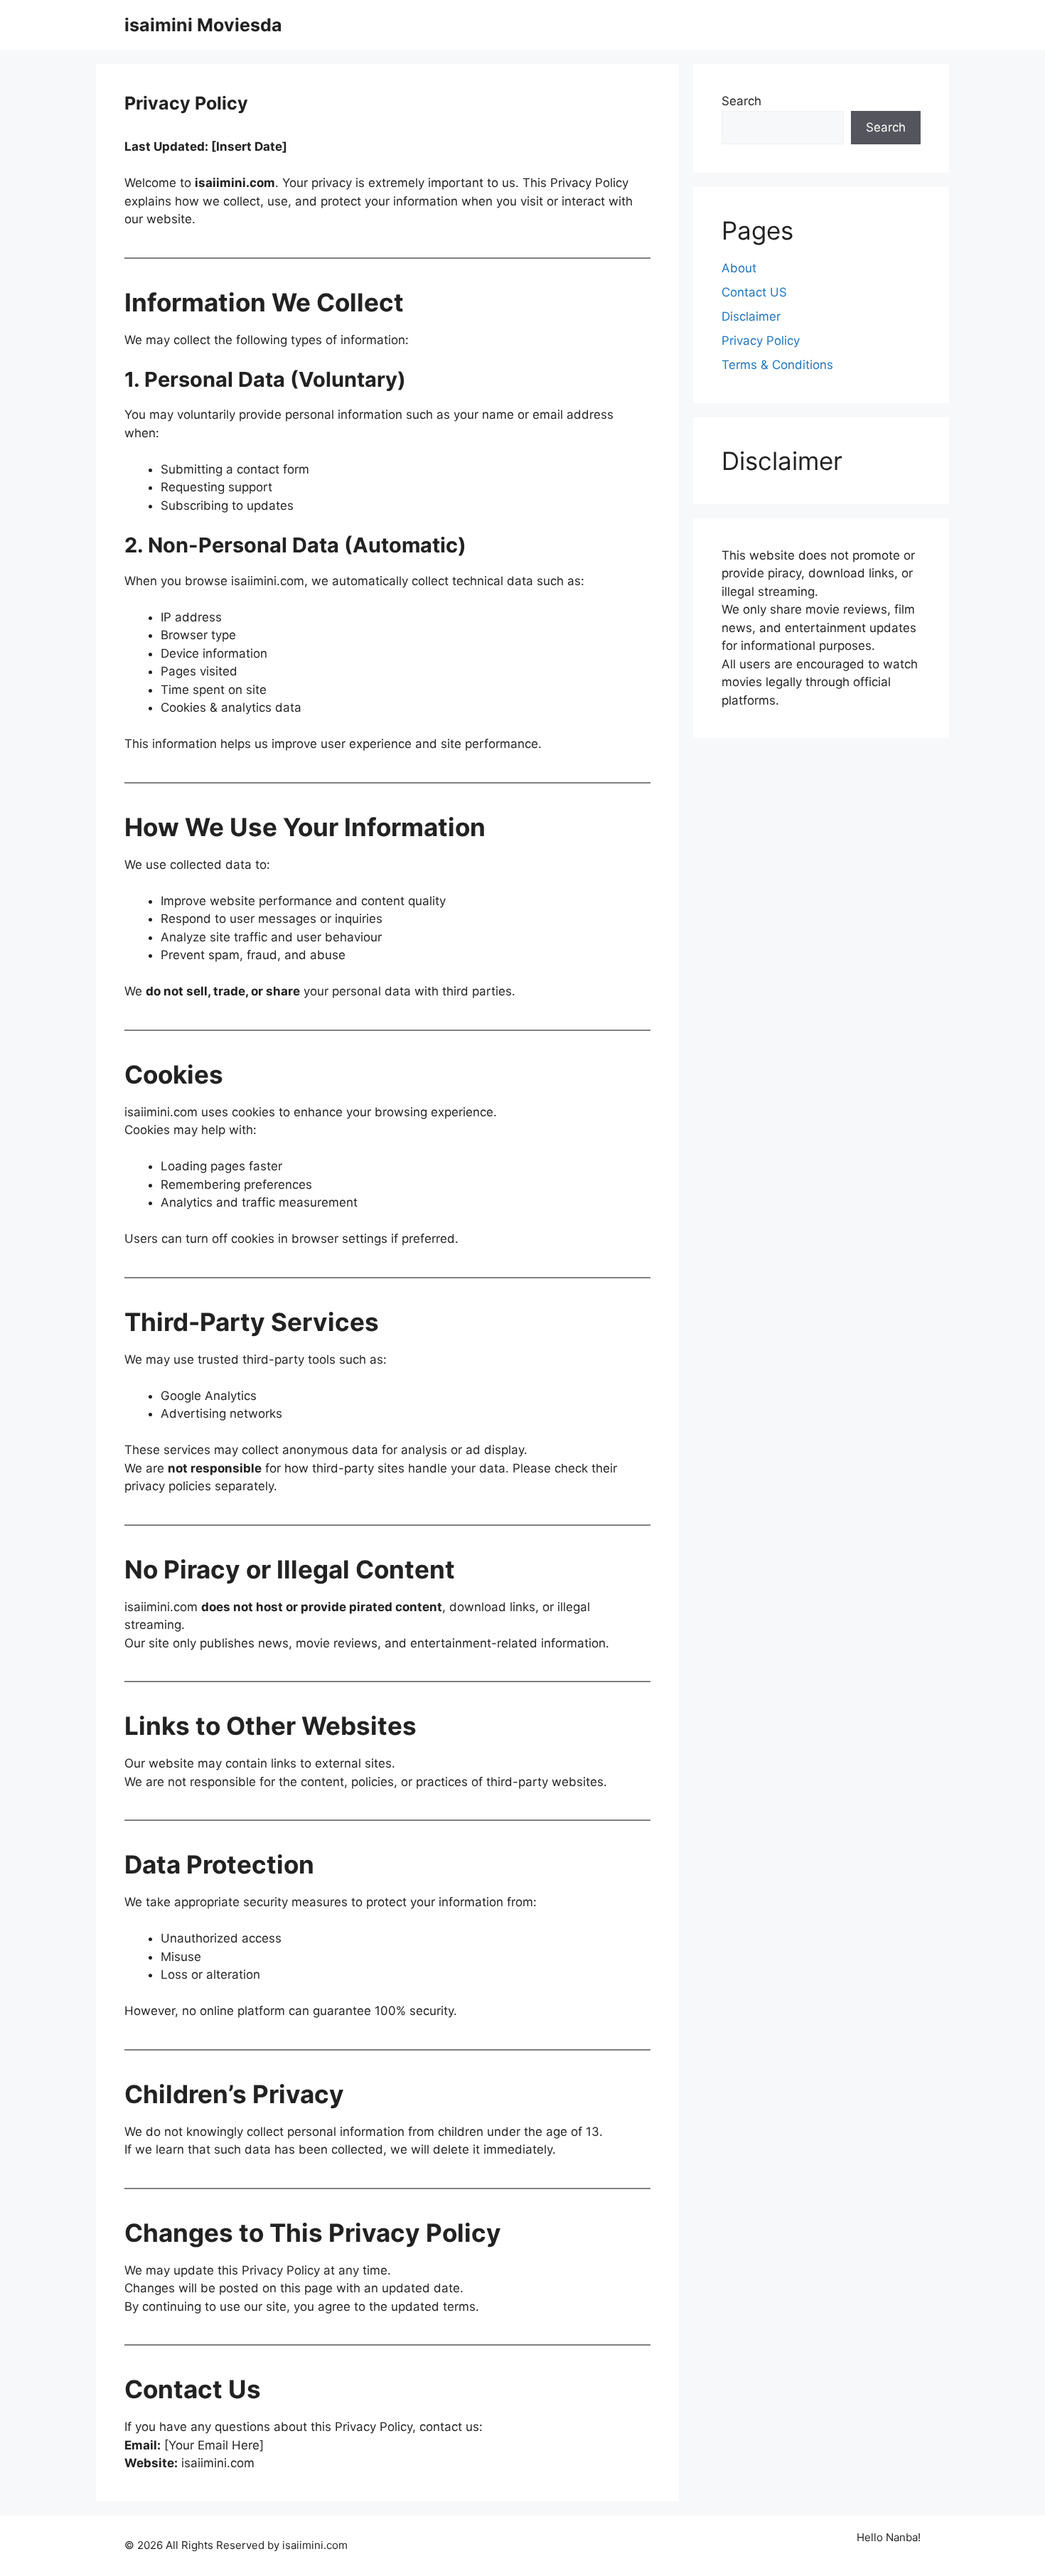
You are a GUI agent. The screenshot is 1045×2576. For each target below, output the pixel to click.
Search (741, 101)
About (739, 268)
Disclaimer (751, 316)
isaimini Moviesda (203, 25)
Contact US (754, 292)
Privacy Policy (761, 341)
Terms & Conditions (777, 365)
